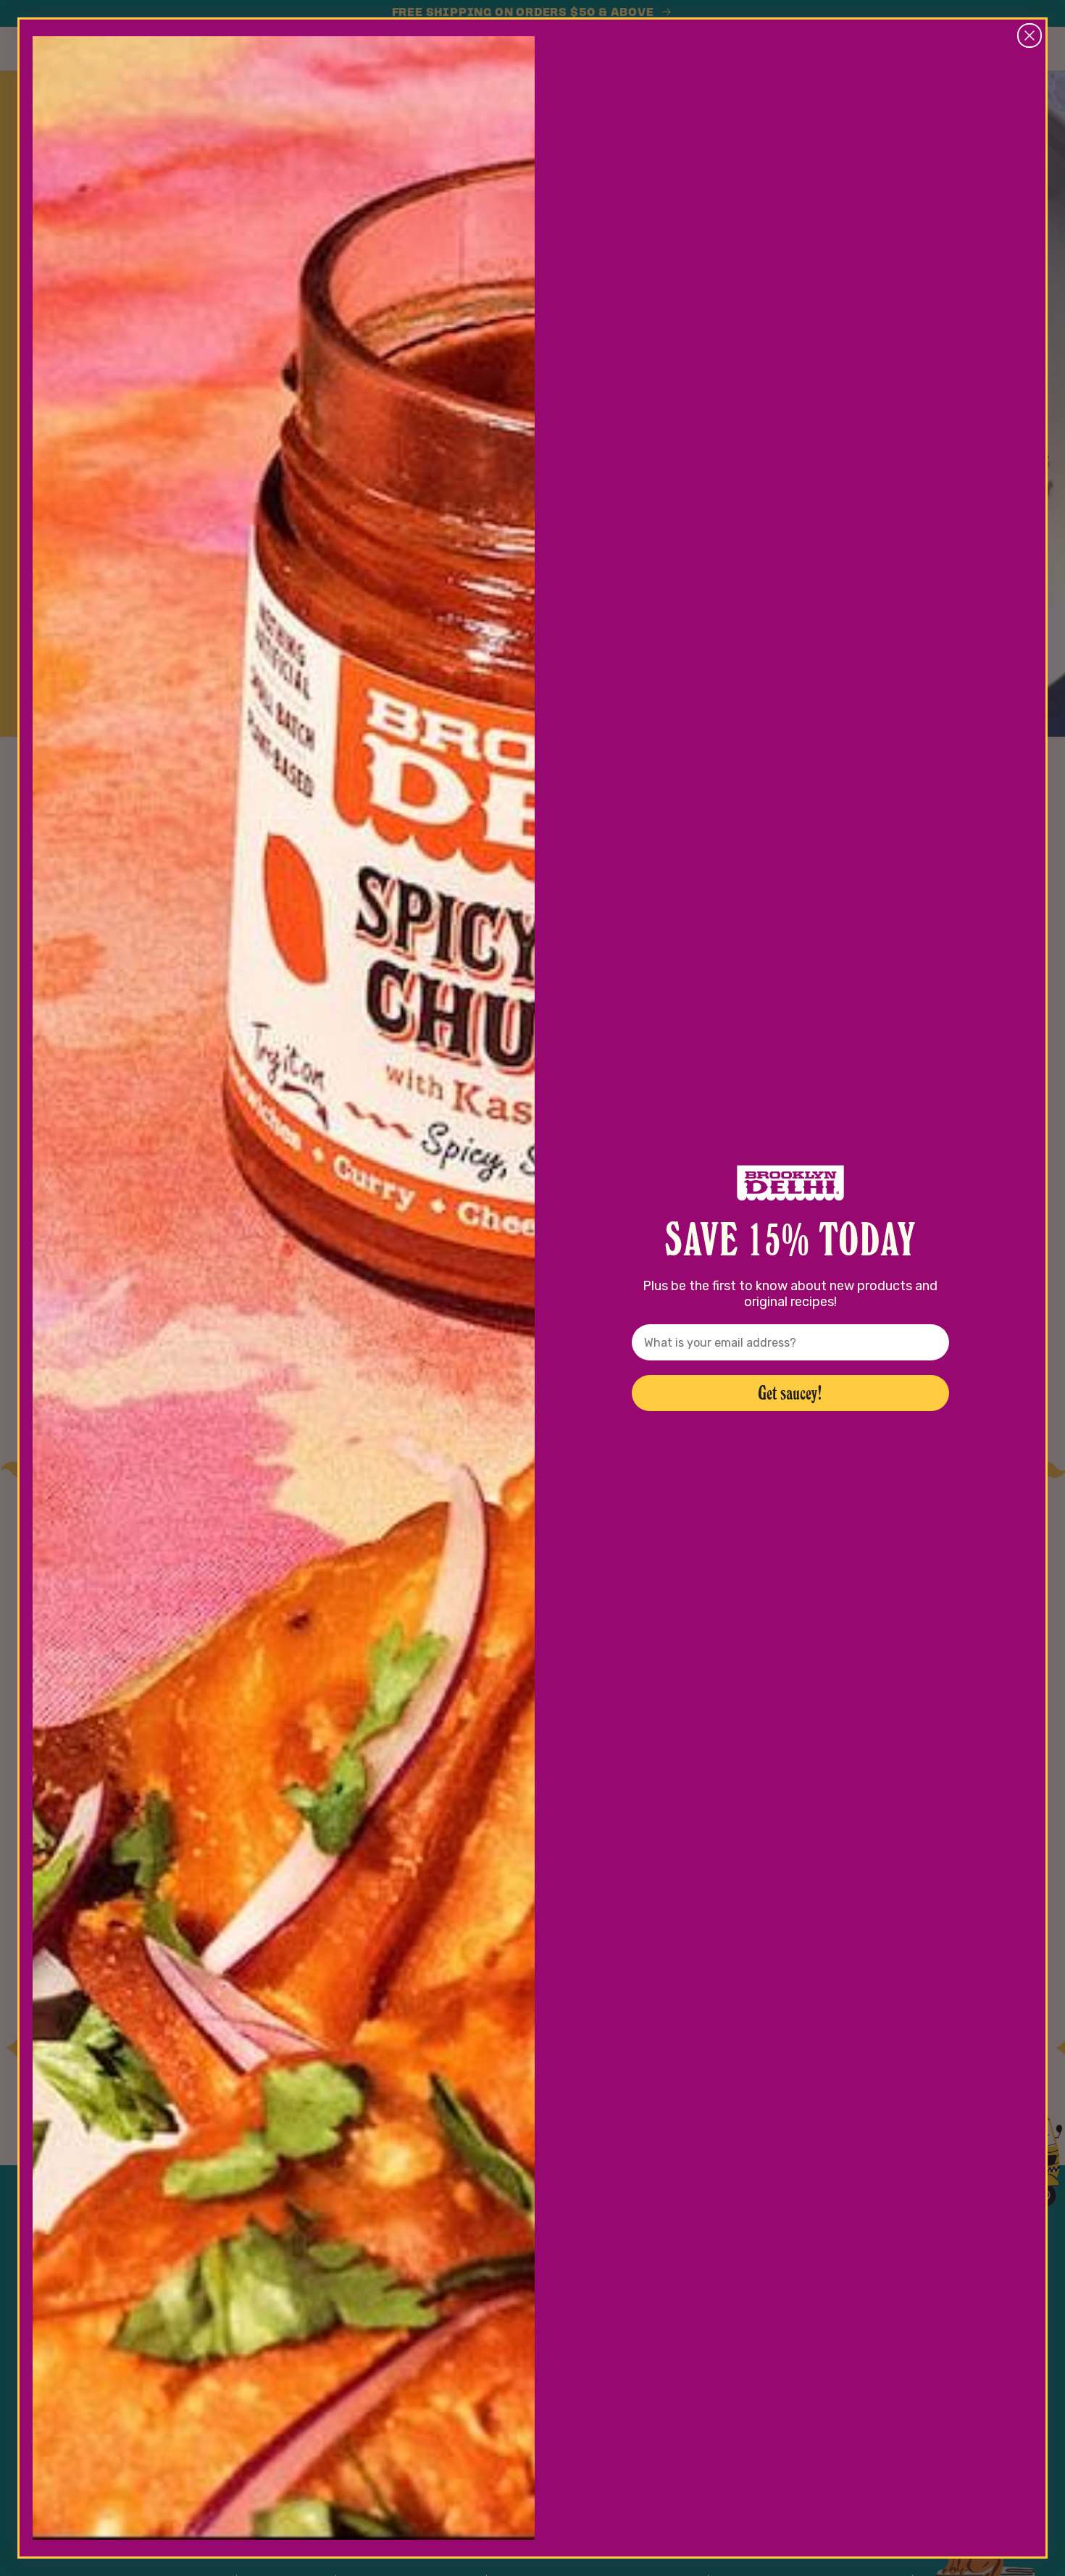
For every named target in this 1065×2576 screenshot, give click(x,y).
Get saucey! (790, 1393)
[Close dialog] (1029, 35)
